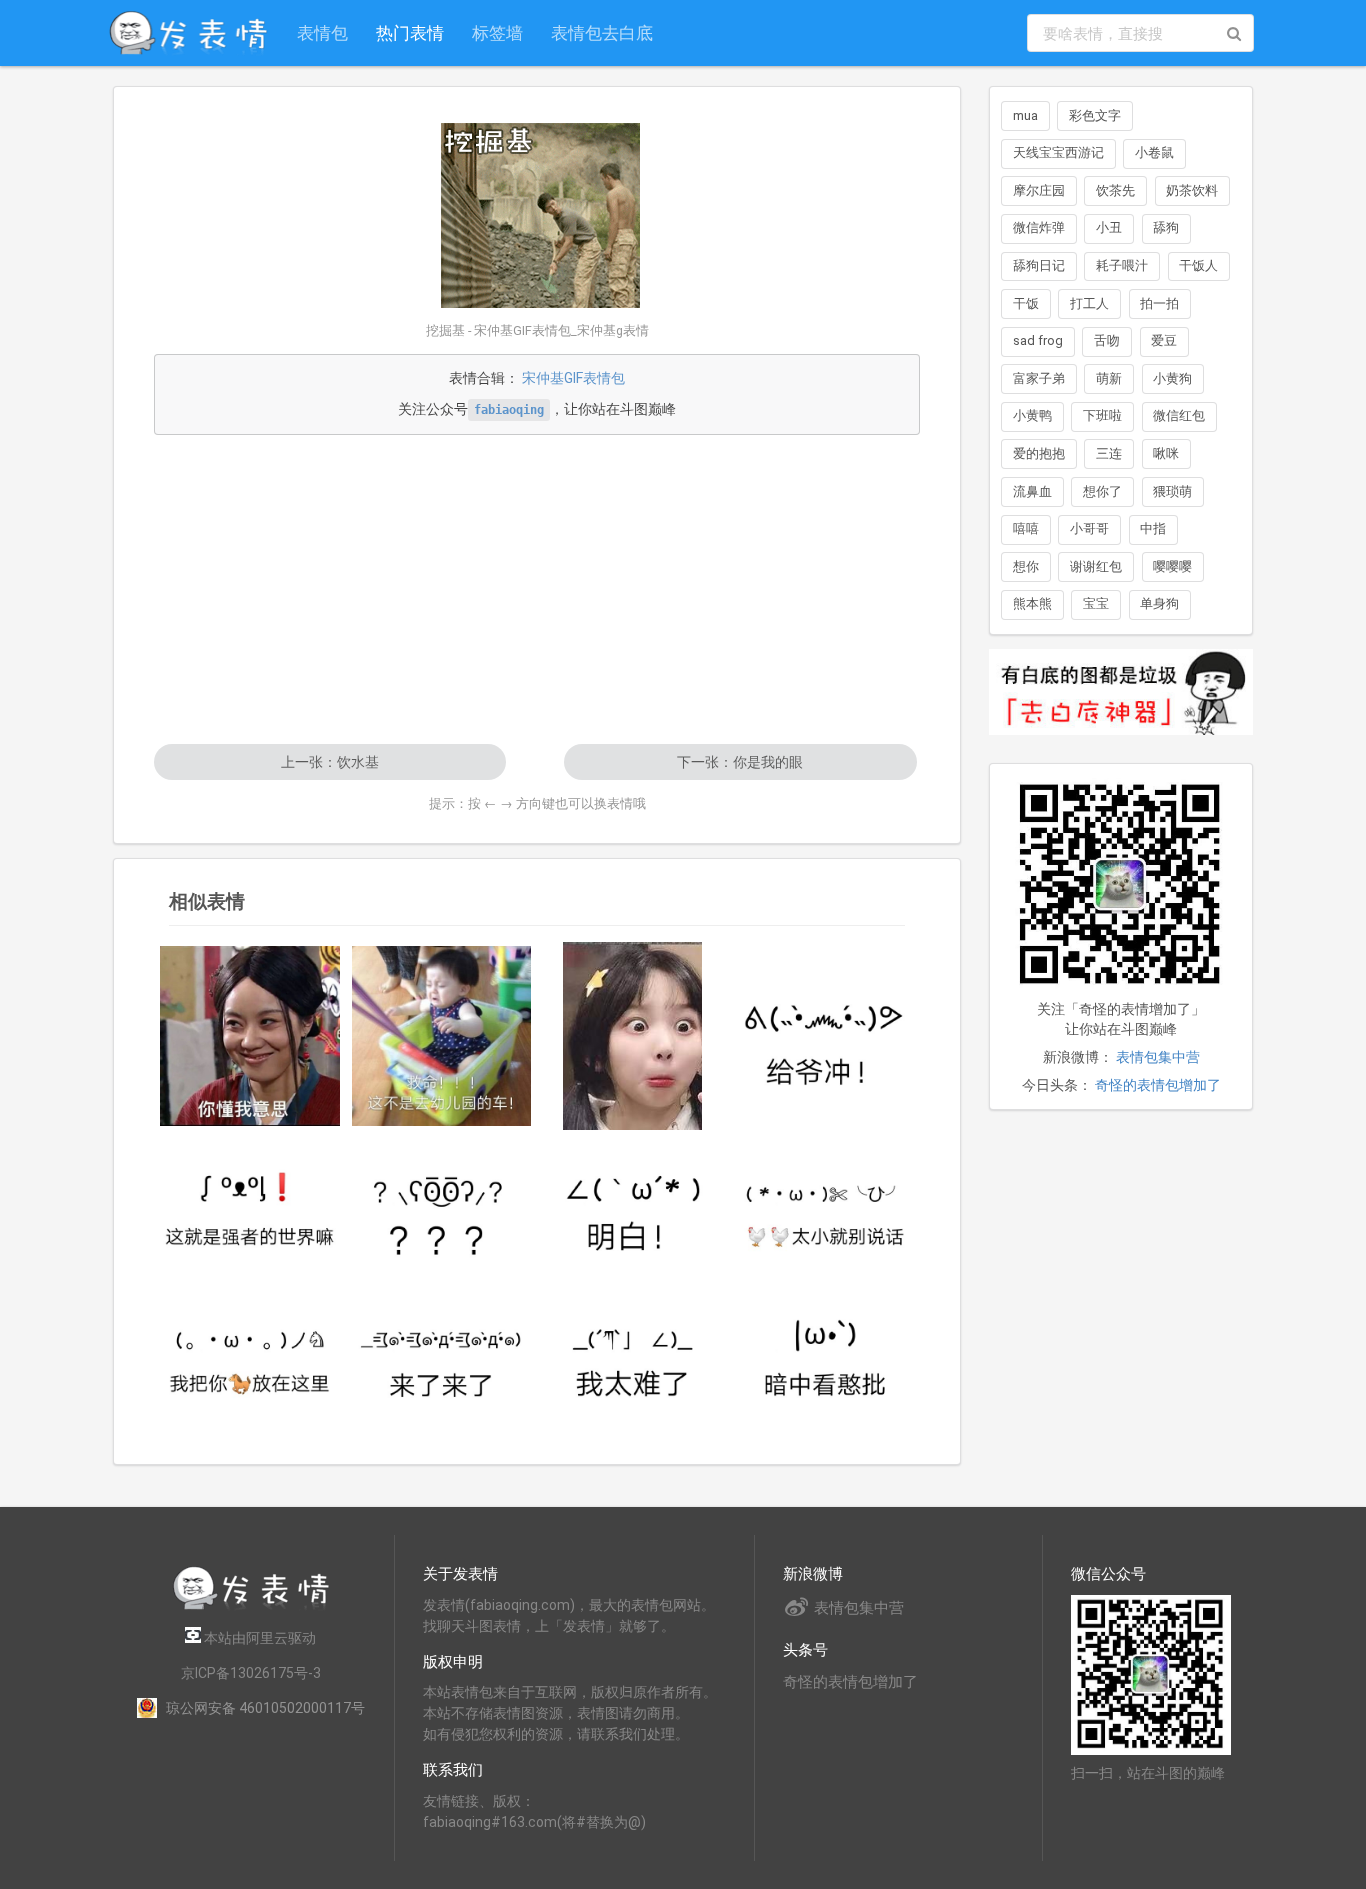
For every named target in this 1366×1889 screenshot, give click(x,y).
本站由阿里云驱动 (258, 1638)
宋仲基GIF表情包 (573, 378)
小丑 (1109, 227)
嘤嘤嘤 (1172, 566)
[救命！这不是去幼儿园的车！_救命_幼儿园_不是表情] (442, 1036)
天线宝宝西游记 (1058, 152)
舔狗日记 (1039, 265)
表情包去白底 (602, 32)
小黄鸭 (1032, 415)
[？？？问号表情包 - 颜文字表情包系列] (442, 1208)
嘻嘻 (1026, 528)
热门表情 (410, 32)
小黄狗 (1172, 378)
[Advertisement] (537, 589)
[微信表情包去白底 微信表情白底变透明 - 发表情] (1121, 744)
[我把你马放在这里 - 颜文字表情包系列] (250, 1355)
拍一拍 (1159, 303)
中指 (1153, 528)
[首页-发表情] (251, 1606)
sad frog (1038, 340)
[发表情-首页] (188, 33)
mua (1025, 115)
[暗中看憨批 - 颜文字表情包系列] (825, 1355)
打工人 (1089, 303)
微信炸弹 (1039, 227)
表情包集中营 (1158, 1057)
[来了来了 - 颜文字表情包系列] (442, 1355)
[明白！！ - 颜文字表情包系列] (633, 1208)
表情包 (322, 32)
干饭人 (1198, 265)
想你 (1026, 566)
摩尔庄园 (1039, 190)
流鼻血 (1032, 491)
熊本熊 (1032, 603)
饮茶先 (1115, 190)
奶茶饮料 (1192, 190)
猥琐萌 (1172, 491)
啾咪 (1166, 453)
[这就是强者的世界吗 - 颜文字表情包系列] (250, 1208)
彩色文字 (1095, 115)
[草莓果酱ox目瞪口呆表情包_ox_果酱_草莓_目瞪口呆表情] (633, 1036)
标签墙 (497, 32)
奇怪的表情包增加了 (1158, 1085)
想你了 (1102, 491)
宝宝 (1096, 603)
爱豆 (1164, 340)
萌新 (1109, 378)
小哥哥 (1089, 528)
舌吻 (1107, 340)
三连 (1109, 453)
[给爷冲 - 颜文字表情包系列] (825, 1036)
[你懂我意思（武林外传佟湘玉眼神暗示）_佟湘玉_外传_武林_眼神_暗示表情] (250, 1036)
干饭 (1026, 303)
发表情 (444, 1605)
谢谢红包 (1096, 566)
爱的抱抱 (1039, 453)
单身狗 (1159, 603)
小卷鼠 (1154, 152)
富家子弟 (1039, 378)
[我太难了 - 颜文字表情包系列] (633, 1355)
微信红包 (1179, 415)
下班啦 (1102, 415)
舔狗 (1166, 227)
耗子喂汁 (1122, 265)
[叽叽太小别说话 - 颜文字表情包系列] (825, 1208)
